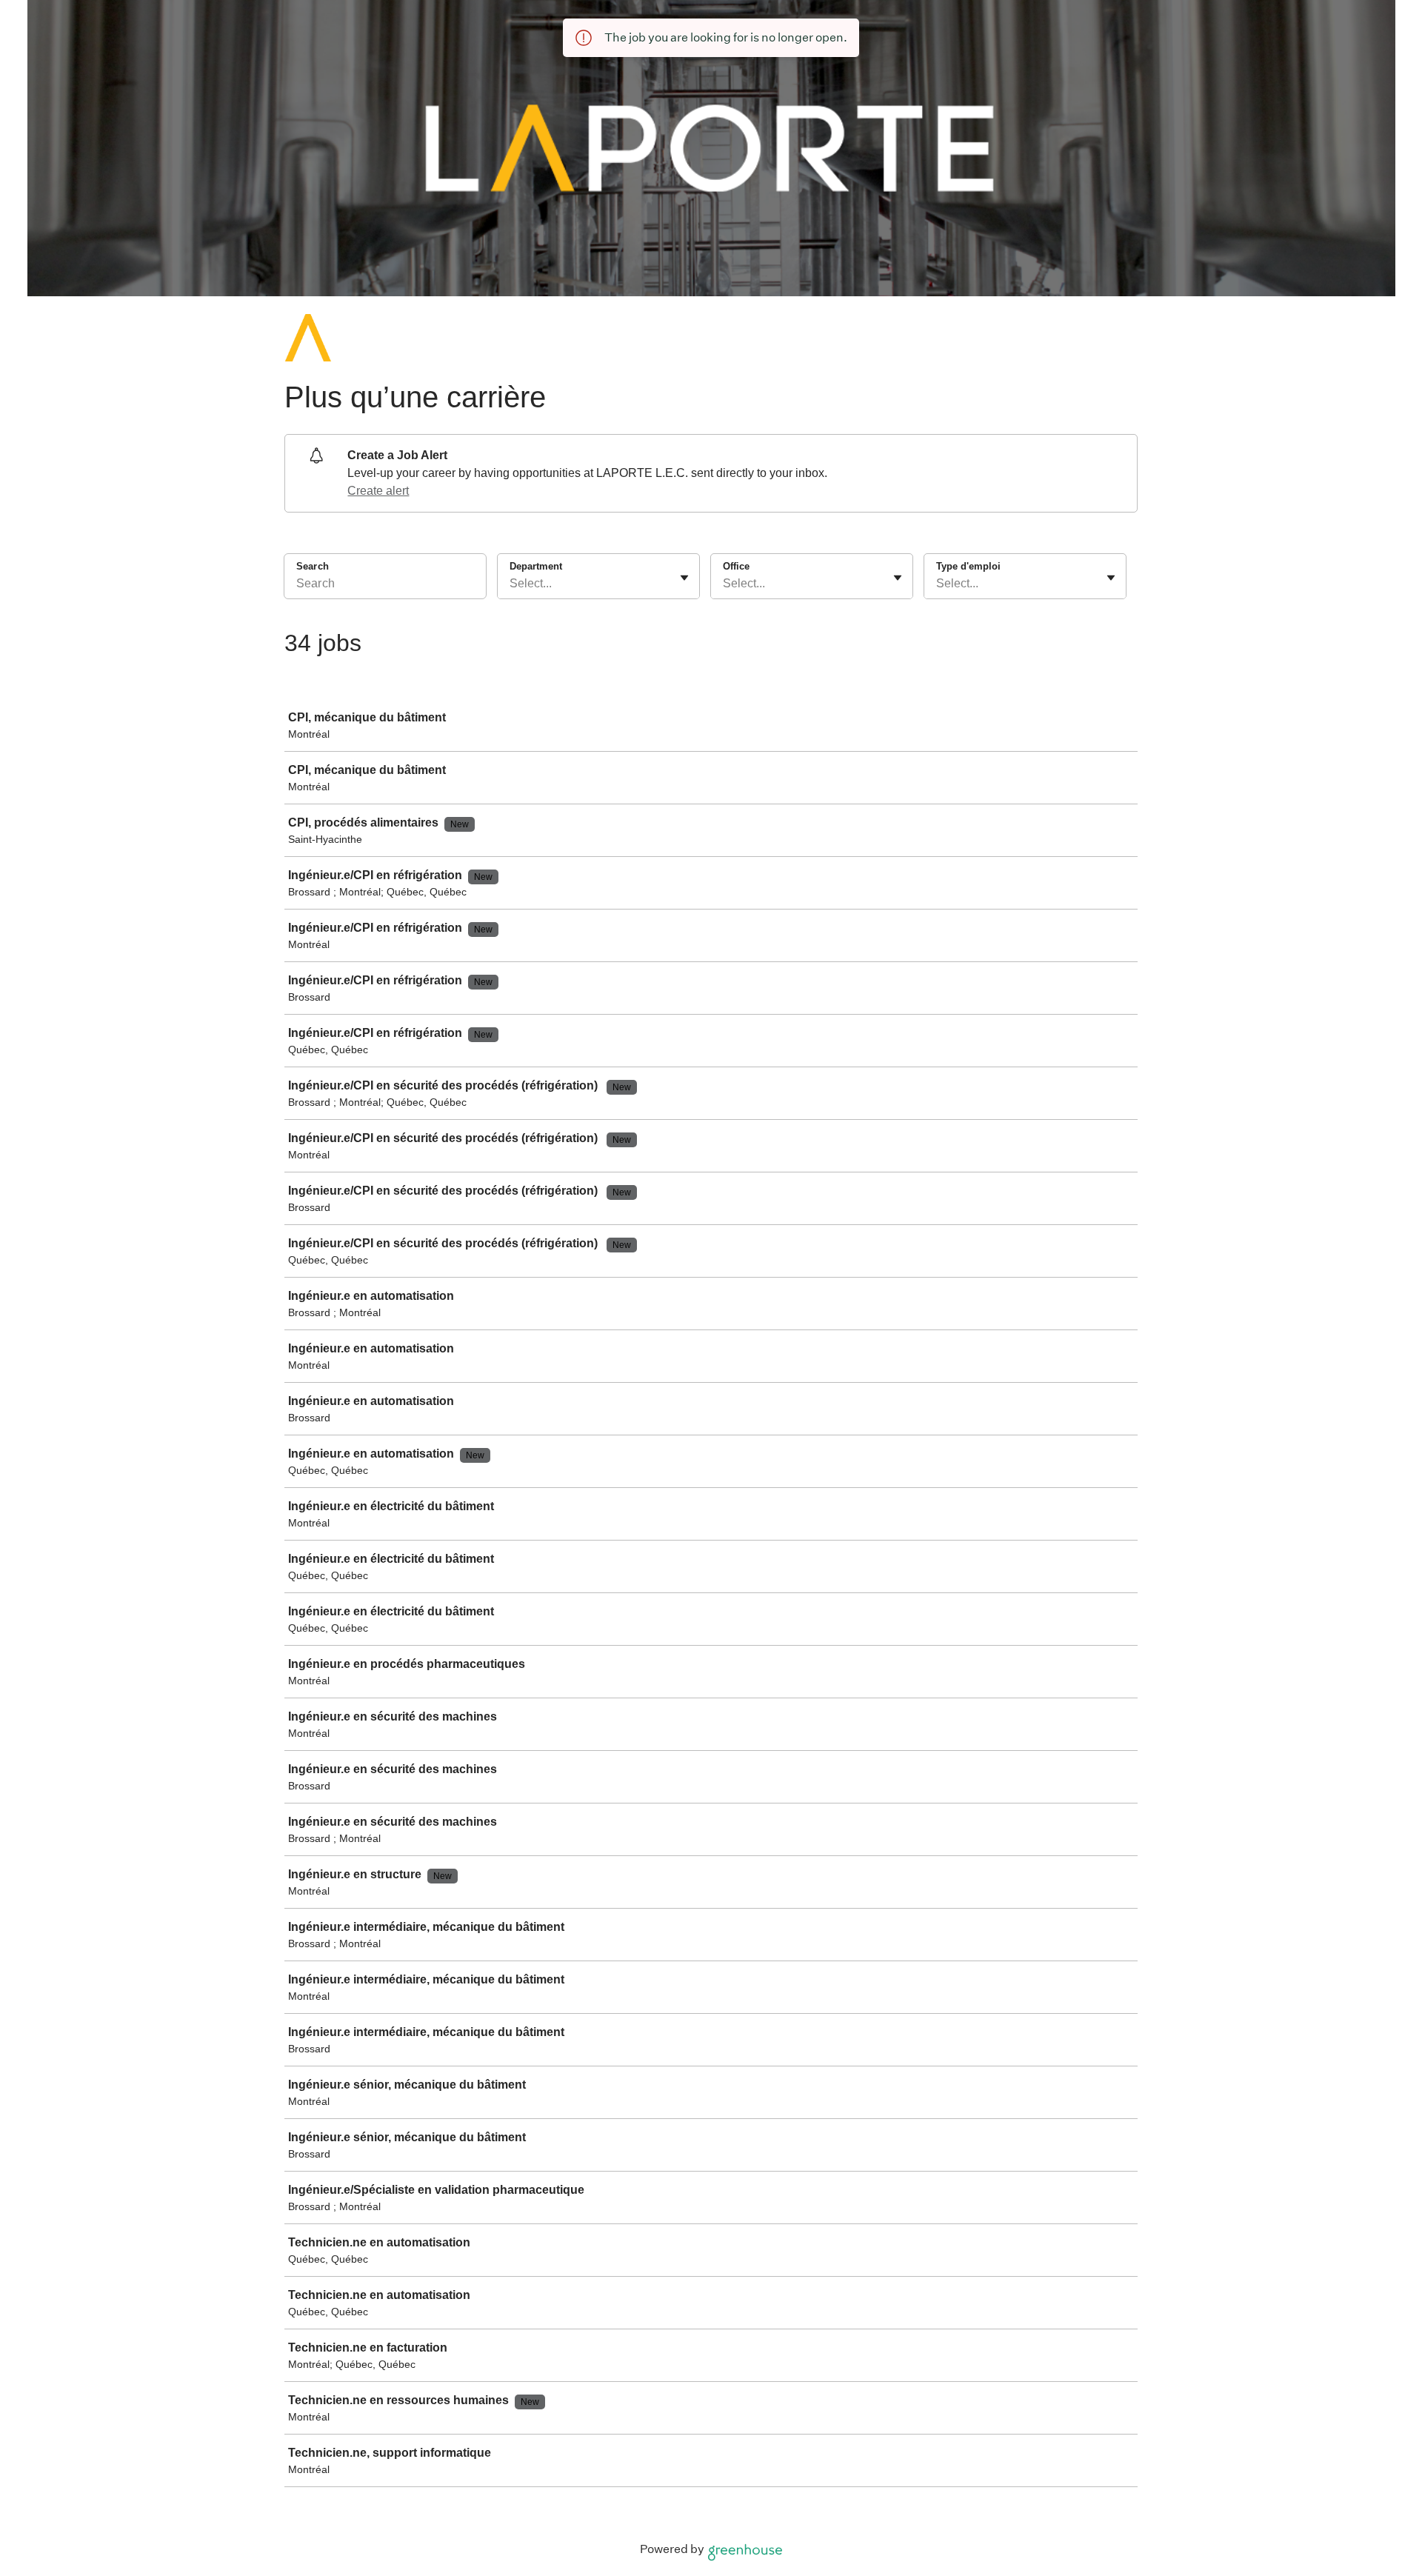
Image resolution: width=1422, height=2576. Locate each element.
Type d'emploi (968, 566)
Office (736, 566)
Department (536, 566)
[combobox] (511, 584)
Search (313, 566)
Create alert (378, 491)
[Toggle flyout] (684, 578)
